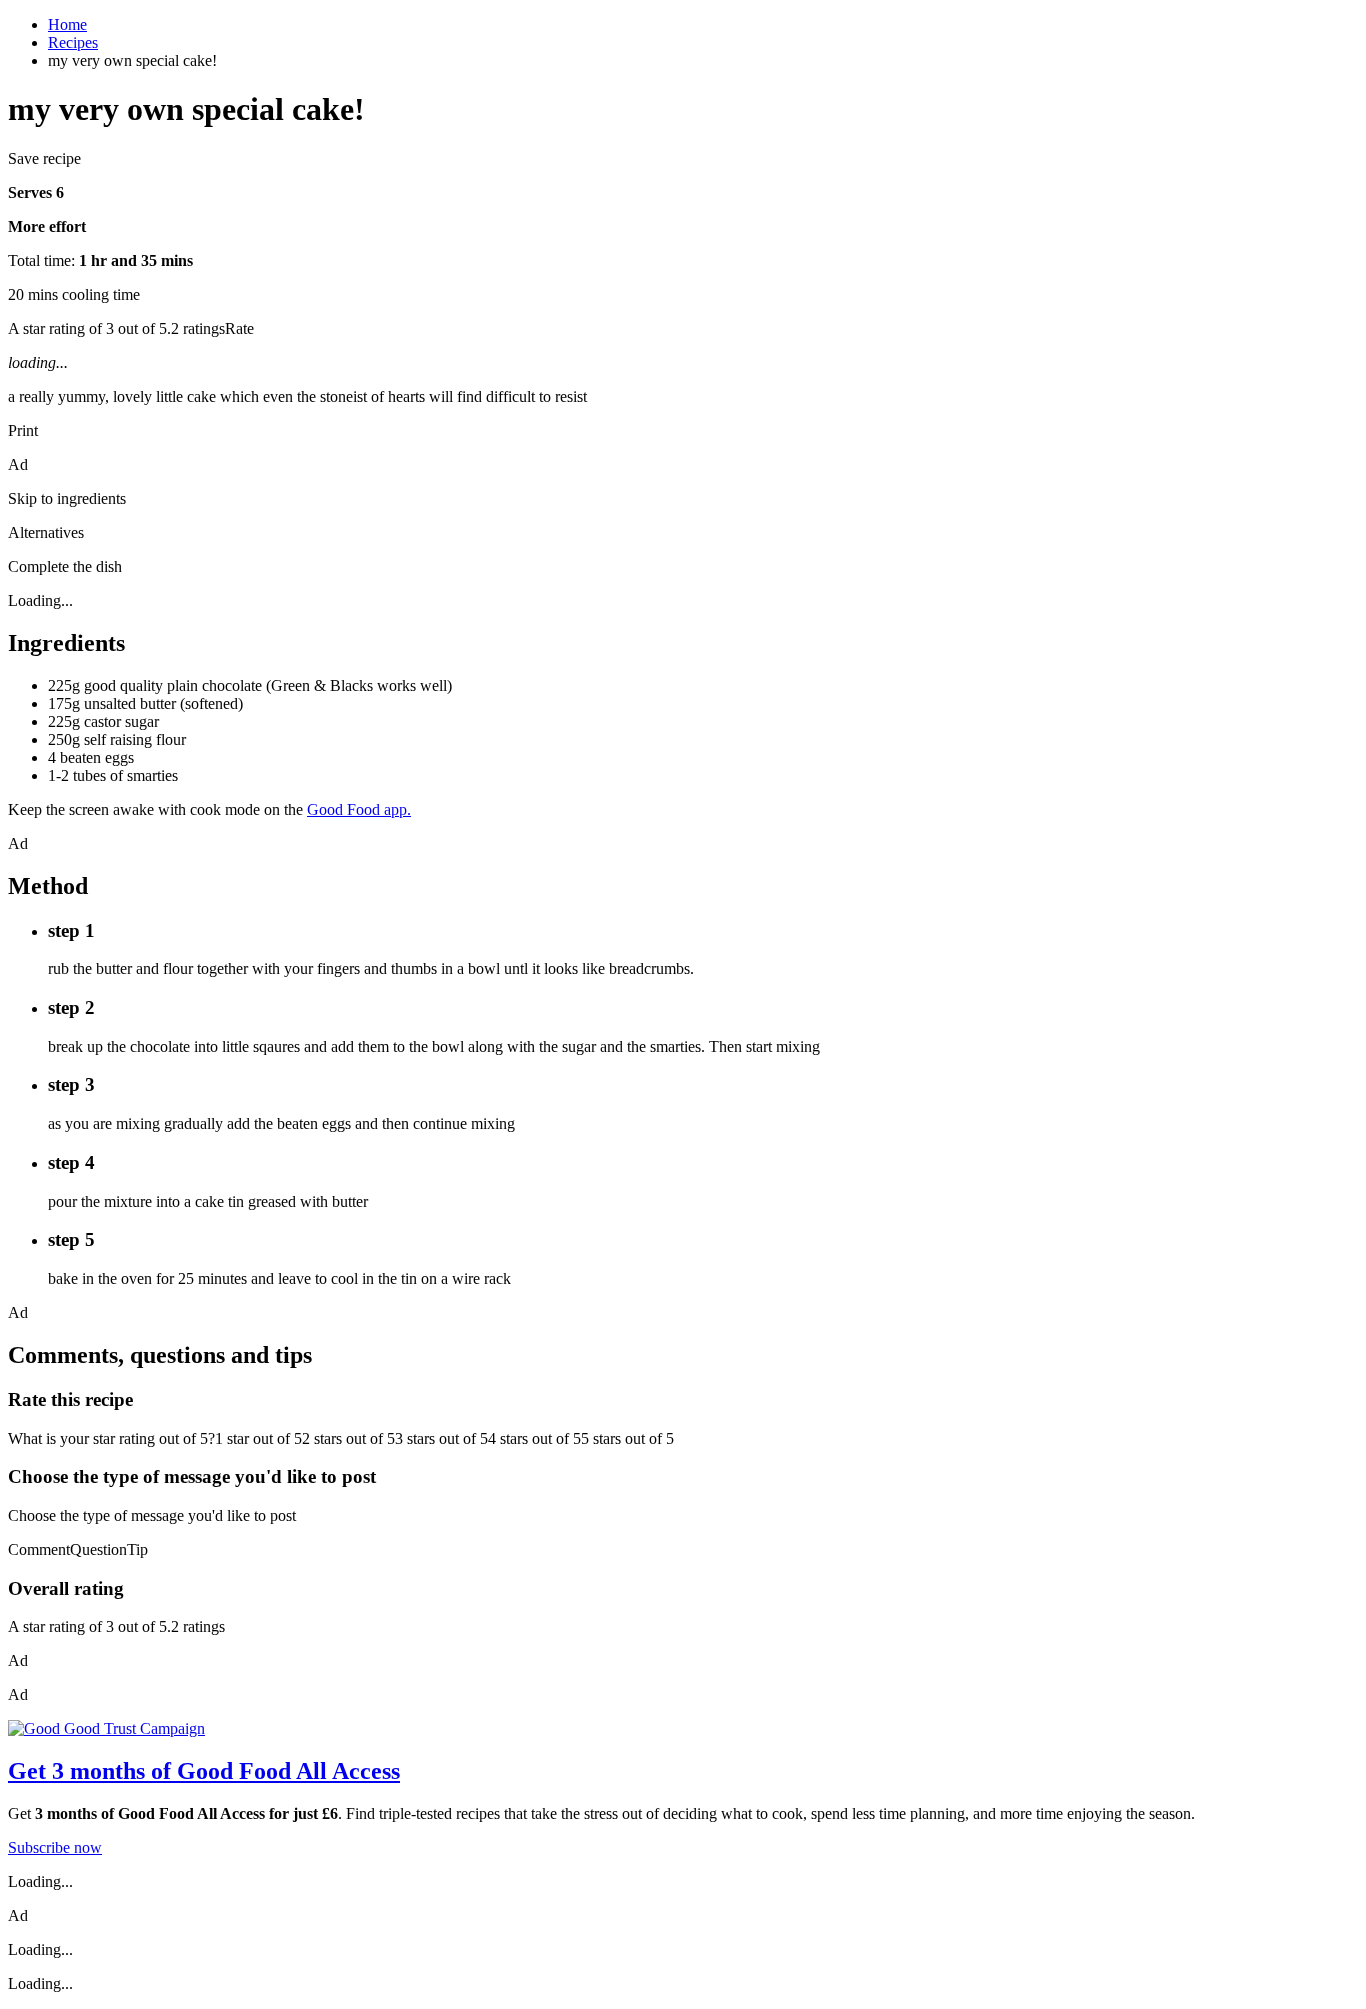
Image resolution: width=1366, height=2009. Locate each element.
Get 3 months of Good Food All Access (204, 1771)
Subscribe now (55, 1847)
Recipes (73, 42)
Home (67, 24)
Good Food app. (359, 809)
